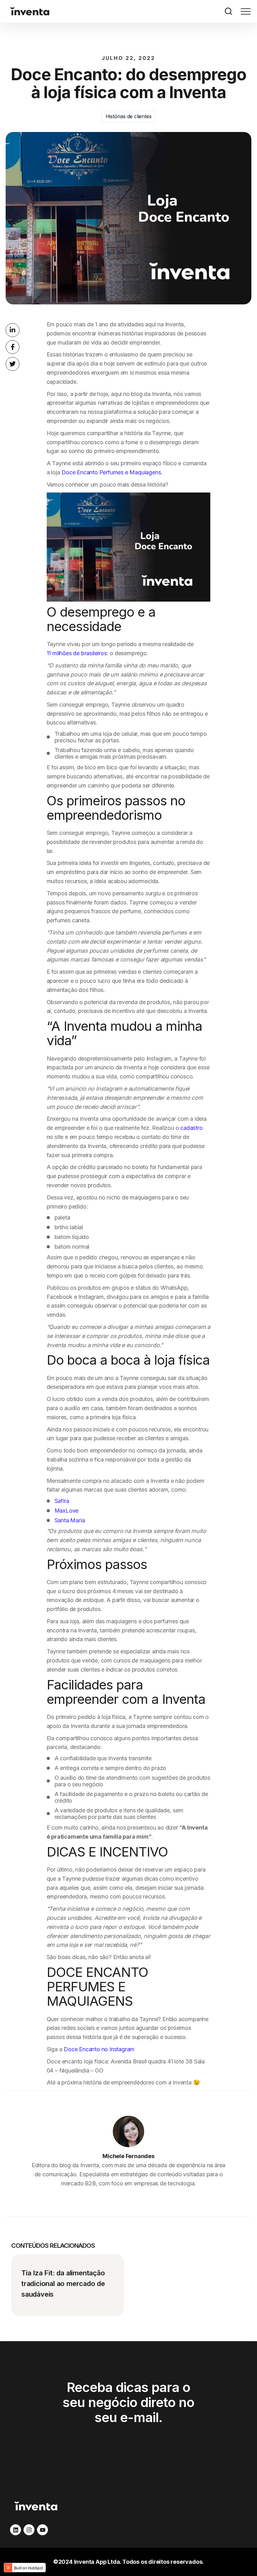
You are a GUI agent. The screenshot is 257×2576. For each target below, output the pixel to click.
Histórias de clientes (129, 116)
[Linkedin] (13, 330)
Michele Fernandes (128, 2156)
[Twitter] (13, 364)
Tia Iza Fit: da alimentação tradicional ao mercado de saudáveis (63, 2284)
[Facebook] (13, 347)
